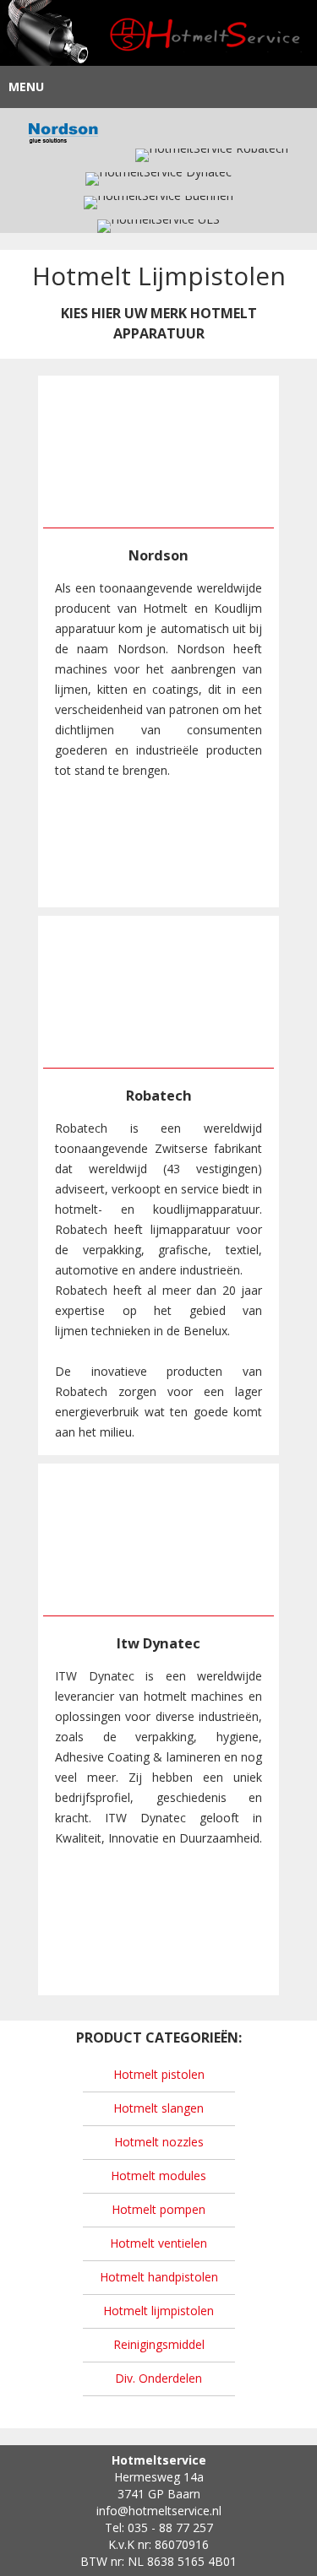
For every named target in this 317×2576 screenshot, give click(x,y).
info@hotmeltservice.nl (159, 2511)
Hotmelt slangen (158, 2108)
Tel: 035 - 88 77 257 (159, 2527)
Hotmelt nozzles (159, 2142)
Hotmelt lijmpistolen (158, 2311)
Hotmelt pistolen (159, 2074)
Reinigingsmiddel (159, 2344)
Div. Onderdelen (158, 2378)
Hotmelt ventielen (158, 2243)
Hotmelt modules (158, 2176)
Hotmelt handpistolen (159, 2277)
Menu (26, 87)
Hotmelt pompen (158, 2209)
